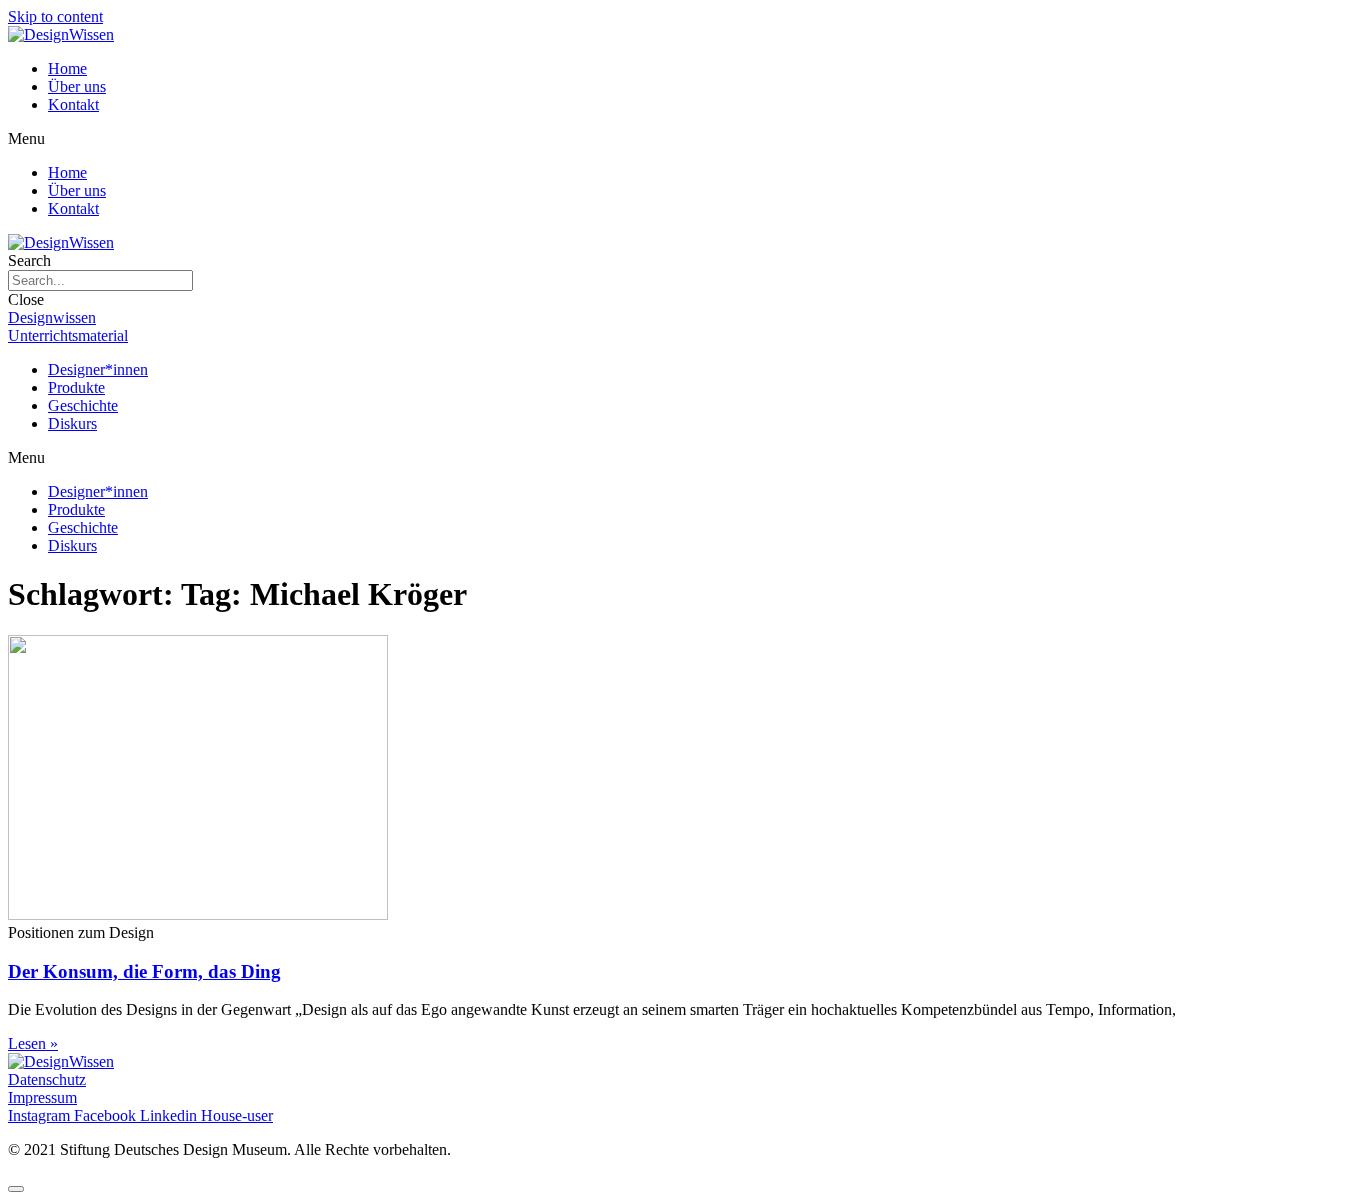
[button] (683, 139)
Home (67, 68)
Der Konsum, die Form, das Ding (144, 971)
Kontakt (73, 104)
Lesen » (33, 1043)
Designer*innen (98, 369)
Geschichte (83, 405)
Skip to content (55, 16)
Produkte (76, 387)
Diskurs (72, 423)
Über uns (77, 86)
